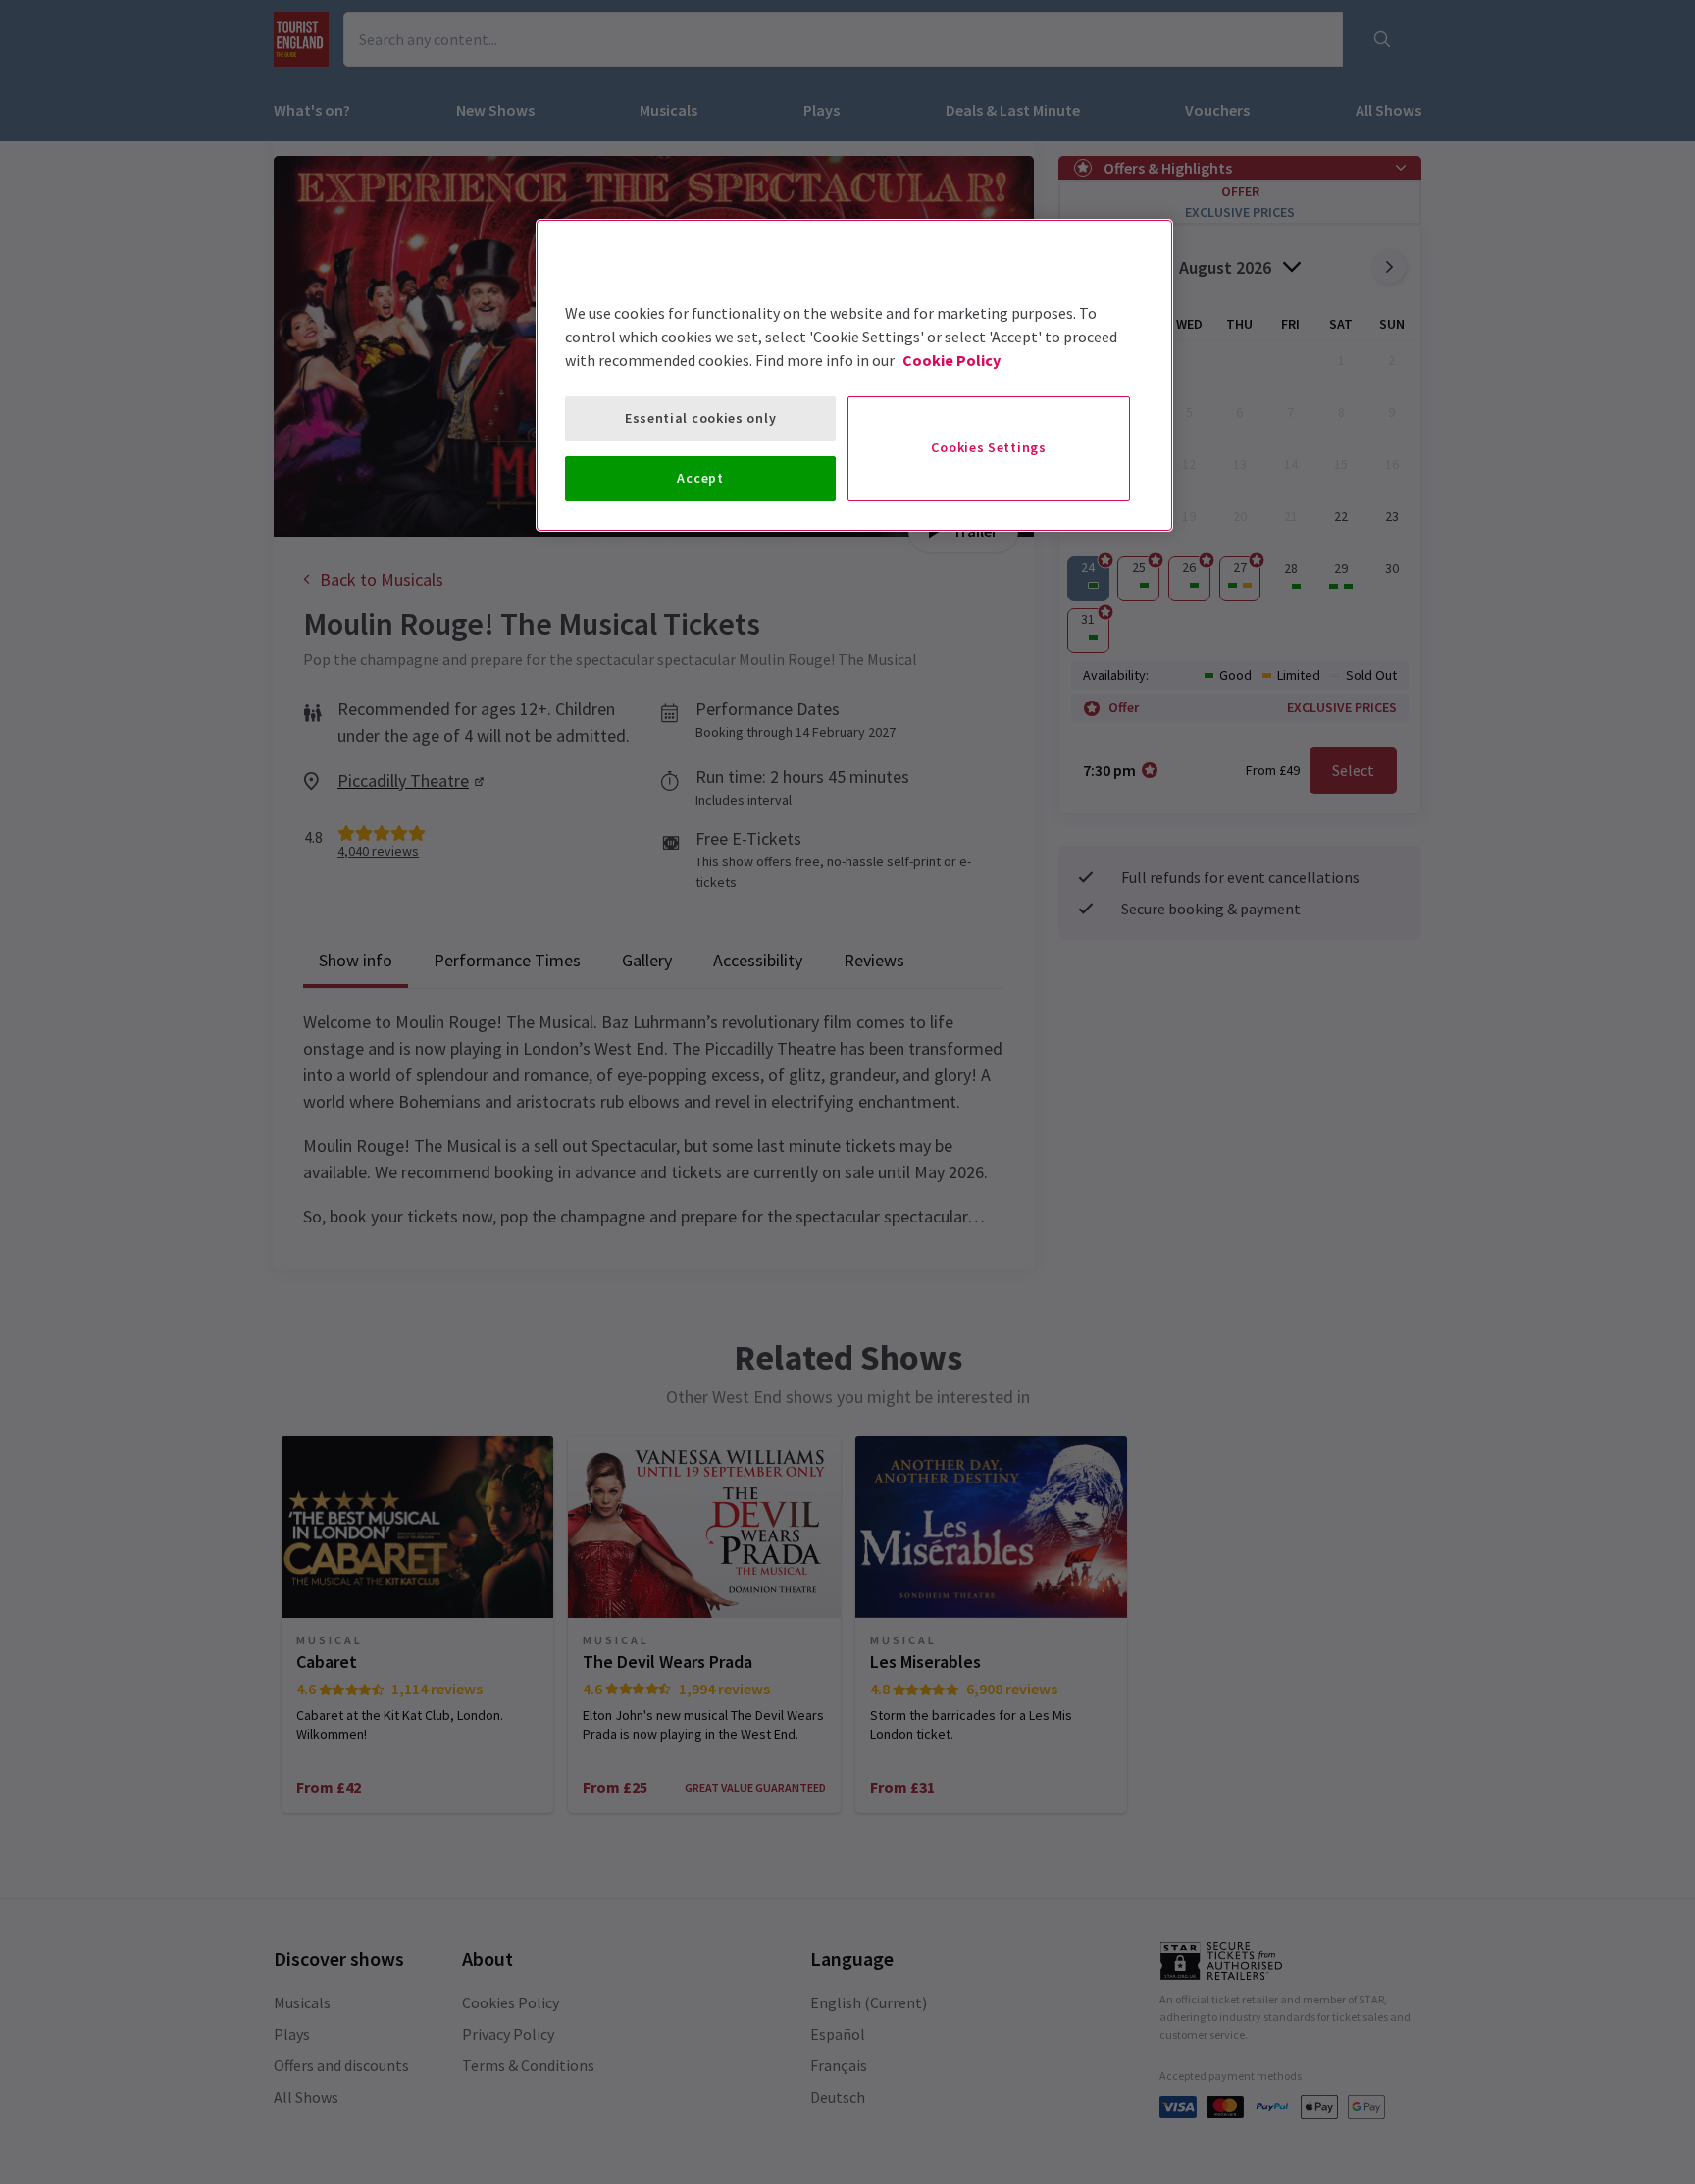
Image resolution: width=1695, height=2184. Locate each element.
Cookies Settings (988, 447)
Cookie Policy (951, 360)
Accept (700, 478)
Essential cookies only (700, 418)
